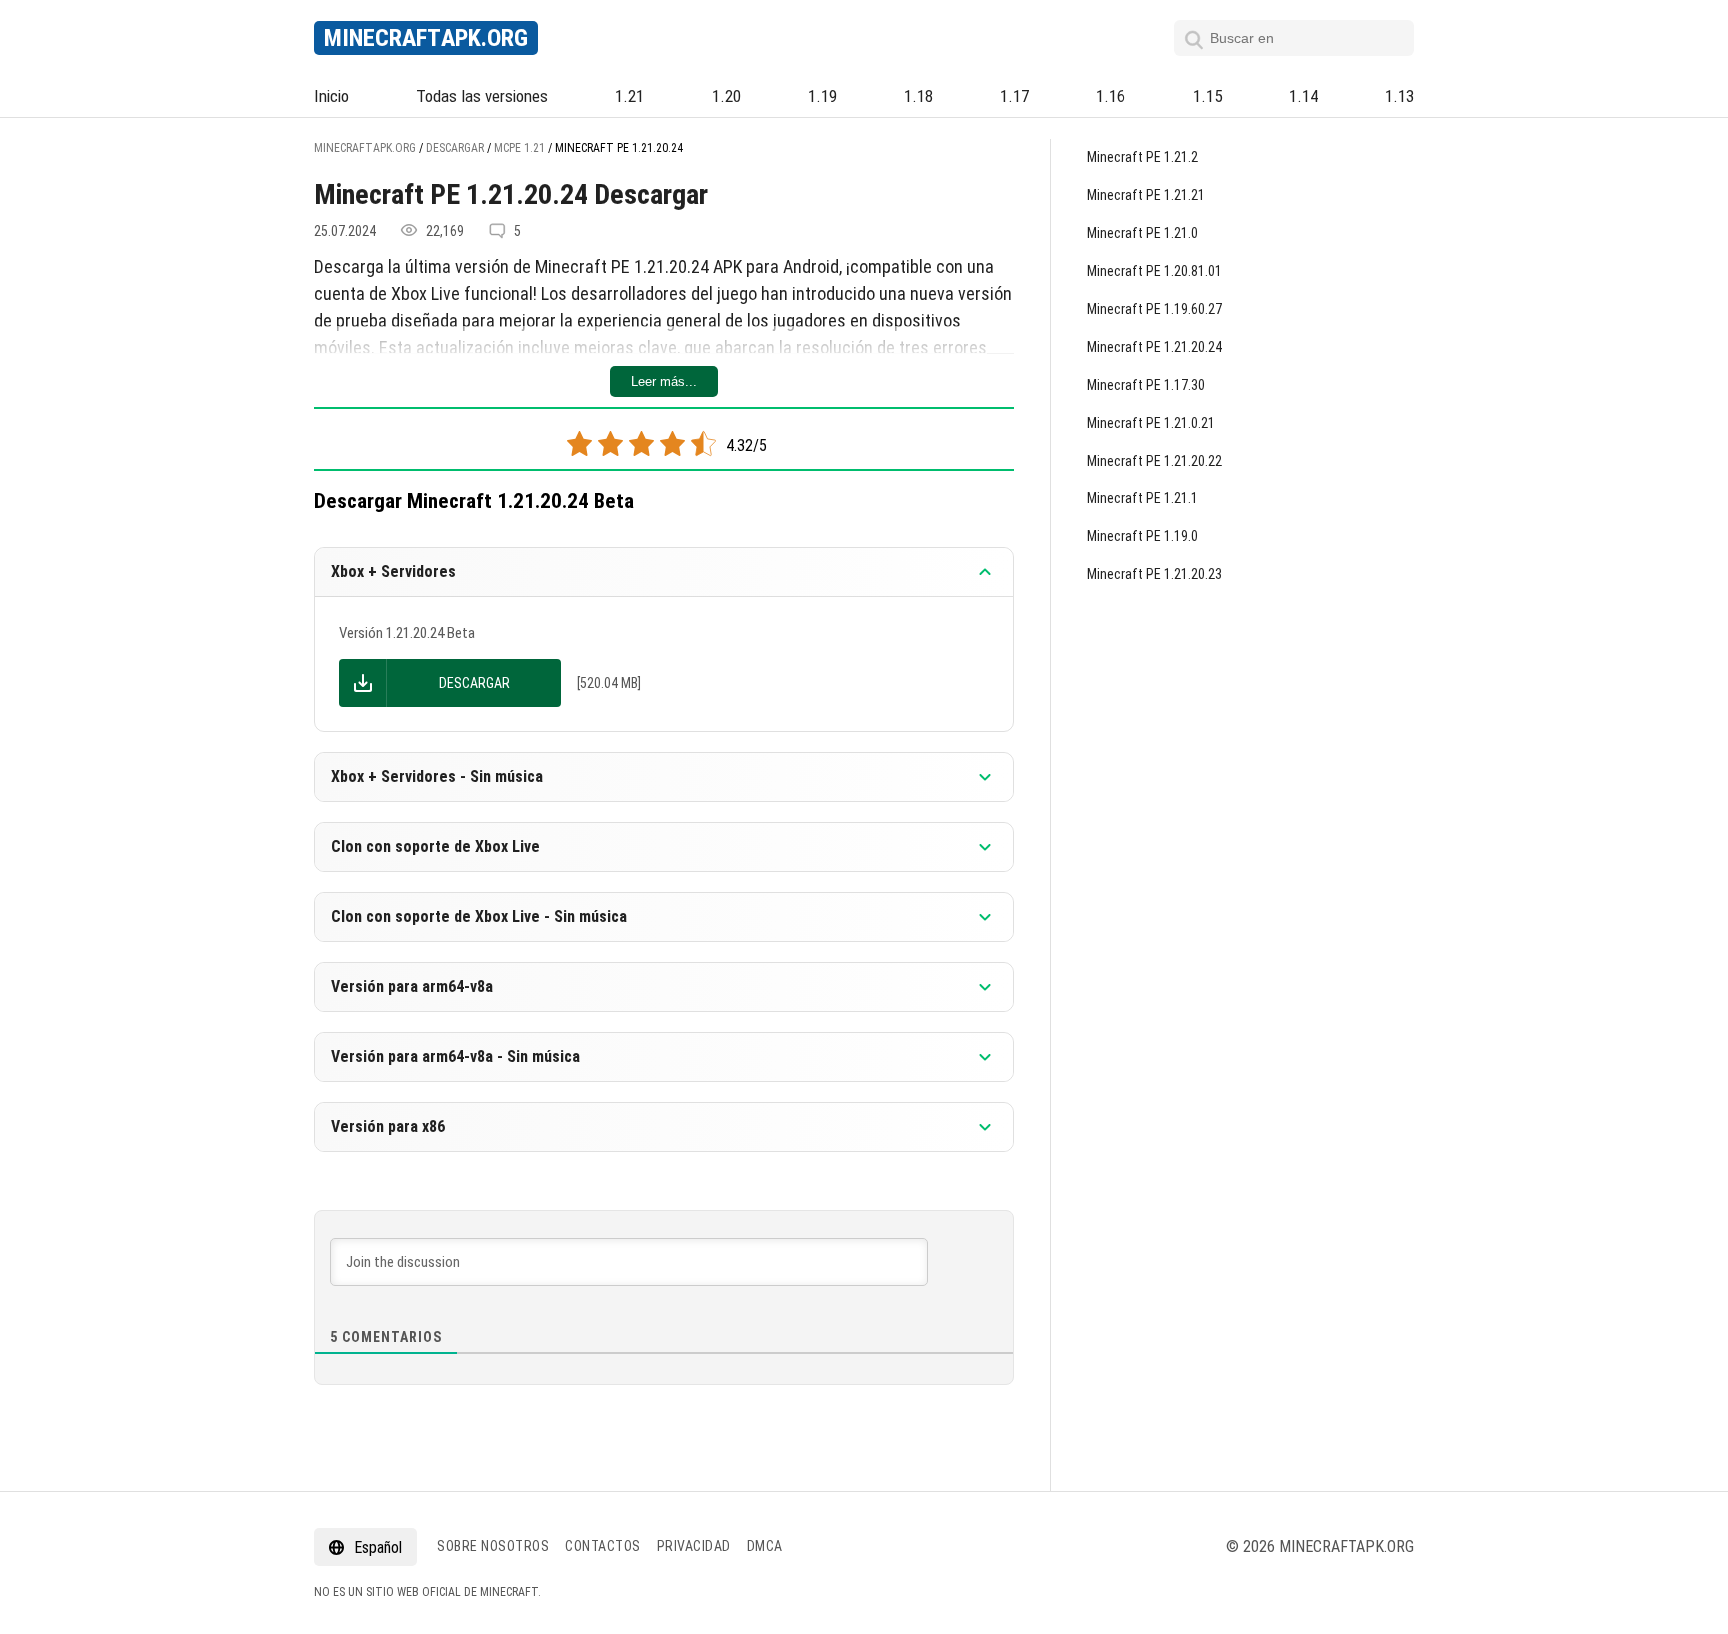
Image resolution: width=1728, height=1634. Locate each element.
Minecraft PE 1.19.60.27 (1154, 309)
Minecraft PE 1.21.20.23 (1154, 574)
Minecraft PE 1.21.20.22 (1154, 461)
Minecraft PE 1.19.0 (1142, 536)
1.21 (629, 96)
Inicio (331, 96)
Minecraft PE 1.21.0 (1142, 233)
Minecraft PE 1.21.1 (1142, 498)
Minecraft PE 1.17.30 (1146, 385)
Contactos (603, 1546)
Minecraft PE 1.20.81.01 (1154, 271)
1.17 (1014, 96)
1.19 (822, 96)
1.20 (726, 96)
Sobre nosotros (493, 1546)
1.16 (1110, 96)
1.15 (1207, 96)
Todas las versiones (482, 96)
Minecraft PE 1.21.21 (1146, 195)
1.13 (1399, 96)
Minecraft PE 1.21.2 (1142, 157)
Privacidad (694, 1546)
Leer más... (664, 381)
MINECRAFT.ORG (426, 38)
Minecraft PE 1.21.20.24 (1154, 347)
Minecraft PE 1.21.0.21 (1151, 423)
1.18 (918, 96)
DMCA (765, 1546)
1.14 (1303, 96)
